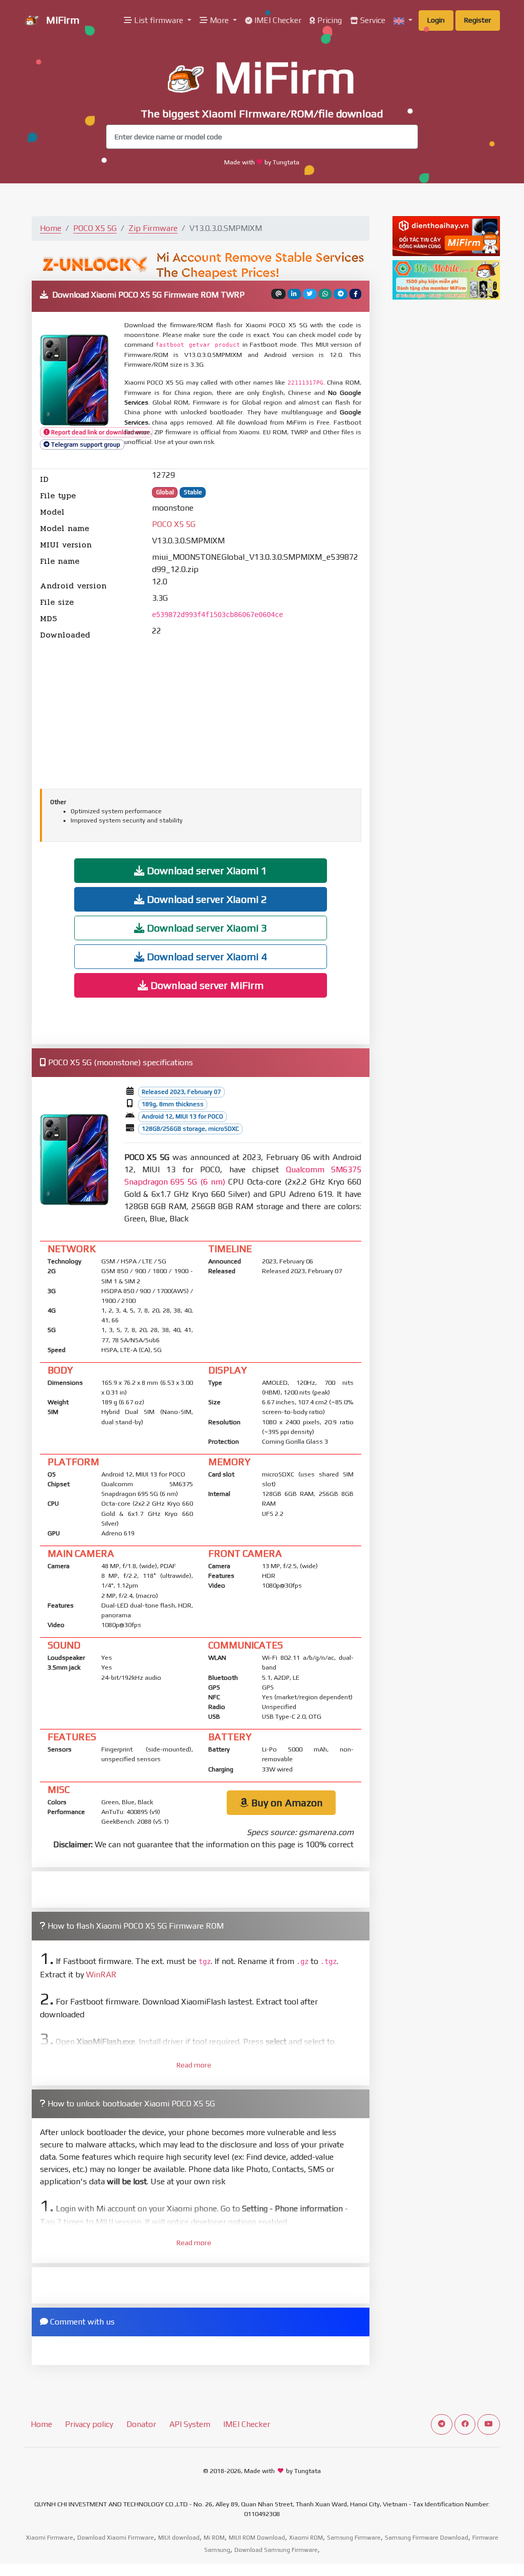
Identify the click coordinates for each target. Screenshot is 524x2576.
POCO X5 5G (95, 228)
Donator (141, 2424)
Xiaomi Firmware (50, 2538)
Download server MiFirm (206, 985)
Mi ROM (214, 2538)
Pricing (329, 20)
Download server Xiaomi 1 (206, 870)
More (219, 20)
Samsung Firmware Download (427, 2538)
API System (190, 2424)
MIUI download (179, 2538)
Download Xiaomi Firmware (116, 2538)
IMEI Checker (277, 20)
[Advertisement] (201, 713)
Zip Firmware (153, 228)
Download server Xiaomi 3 (206, 928)
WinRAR (101, 1975)
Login (436, 20)
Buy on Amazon (286, 1802)
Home (51, 228)
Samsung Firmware (354, 2538)
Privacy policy (89, 2424)
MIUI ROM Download (257, 2538)
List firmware (159, 20)
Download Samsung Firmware (276, 2550)
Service (372, 20)
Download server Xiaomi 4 (206, 956)
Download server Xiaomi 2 (206, 899)
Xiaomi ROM (306, 2538)
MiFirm (61, 20)
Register (478, 20)
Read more (194, 2065)
